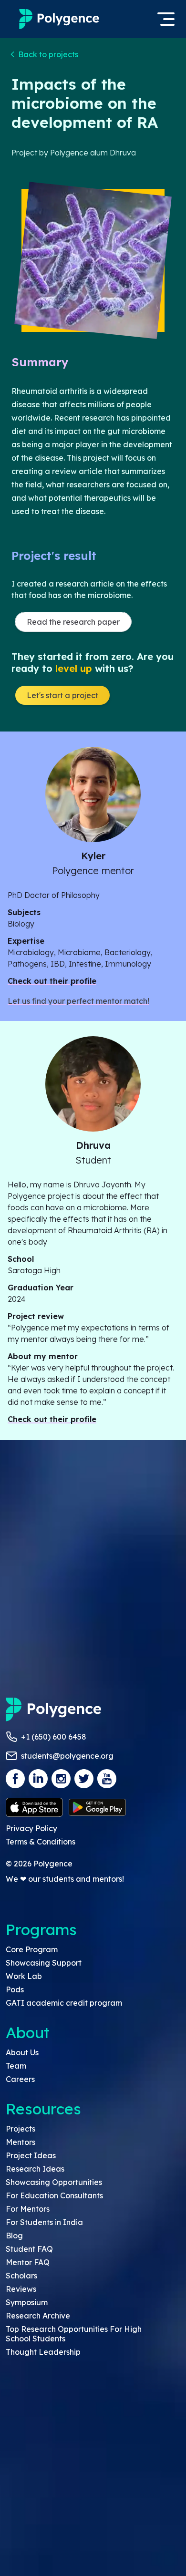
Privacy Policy (31, 1828)
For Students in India (44, 2222)
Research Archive (38, 2316)
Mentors (21, 2142)
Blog (14, 2236)
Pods (15, 1989)
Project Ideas (31, 2155)
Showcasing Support (44, 1963)
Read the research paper (73, 622)
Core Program (32, 1949)
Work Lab (24, 1976)
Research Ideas (35, 2169)
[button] (45, 54)
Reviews (21, 2289)
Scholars (21, 2276)
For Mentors (28, 2209)
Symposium (27, 2302)
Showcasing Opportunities (54, 2182)
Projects (21, 2129)
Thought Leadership (43, 2352)
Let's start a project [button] (62, 695)
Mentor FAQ (28, 2262)
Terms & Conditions (41, 1842)
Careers (20, 2079)
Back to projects (48, 54)
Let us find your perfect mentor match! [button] (78, 1001)
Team (16, 2066)
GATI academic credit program (64, 2003)
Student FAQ (29, 2249)
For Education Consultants (54, 2195)
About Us (22, 2052)
